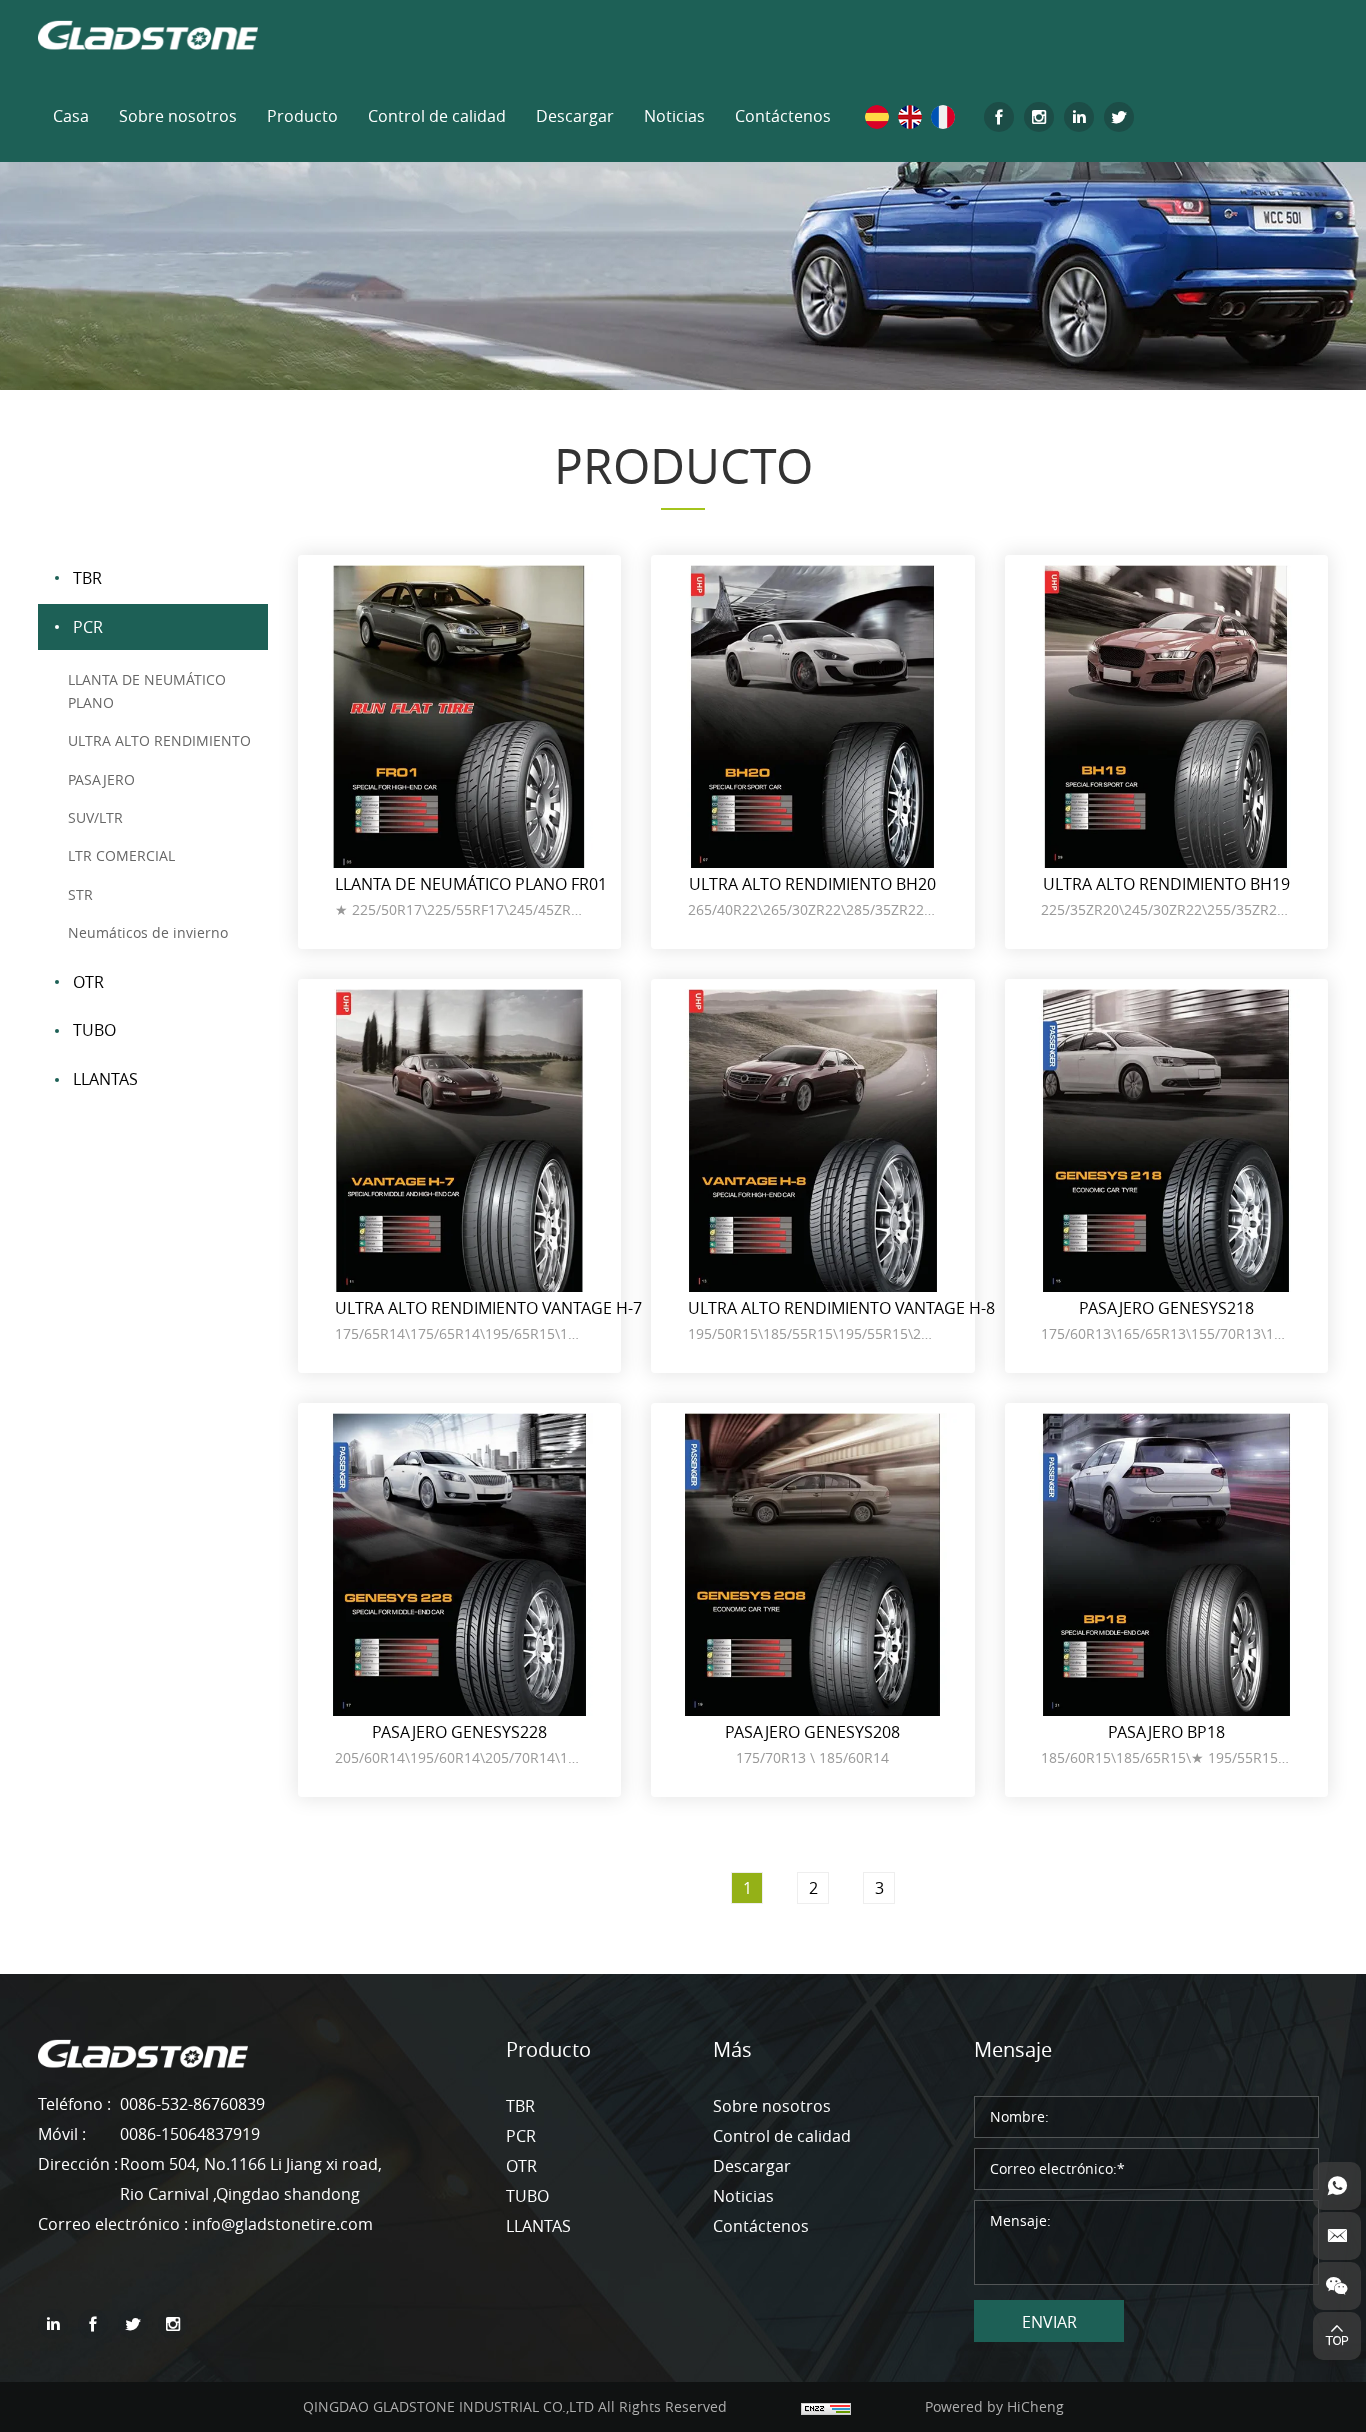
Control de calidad (437, 116)
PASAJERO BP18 (1166, 1732)
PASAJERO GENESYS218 (1166, 1308)
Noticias (674, 116)
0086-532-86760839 (192, 2104)
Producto (302, 116)
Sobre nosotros (178, 116)
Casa (71, 116)
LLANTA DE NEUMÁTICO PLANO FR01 (471, 884)
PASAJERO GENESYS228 (459, 1732)
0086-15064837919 (190, 2134)
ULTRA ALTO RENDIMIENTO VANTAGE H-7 (488, 1308)
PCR (88, 627)
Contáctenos (783, 116)
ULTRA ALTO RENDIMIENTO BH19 (1166, 884)
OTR (88, 982)
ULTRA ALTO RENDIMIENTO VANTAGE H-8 (841, 1308)
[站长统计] (826, 2406)
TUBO (94, 1030)
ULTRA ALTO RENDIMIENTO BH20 (812, 884)
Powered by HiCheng (994, 2406)
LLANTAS (105, 1079)
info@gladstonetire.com (282, 2224)
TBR (87, 578)
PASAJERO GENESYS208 (812, 1732)
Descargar (575, 116)
